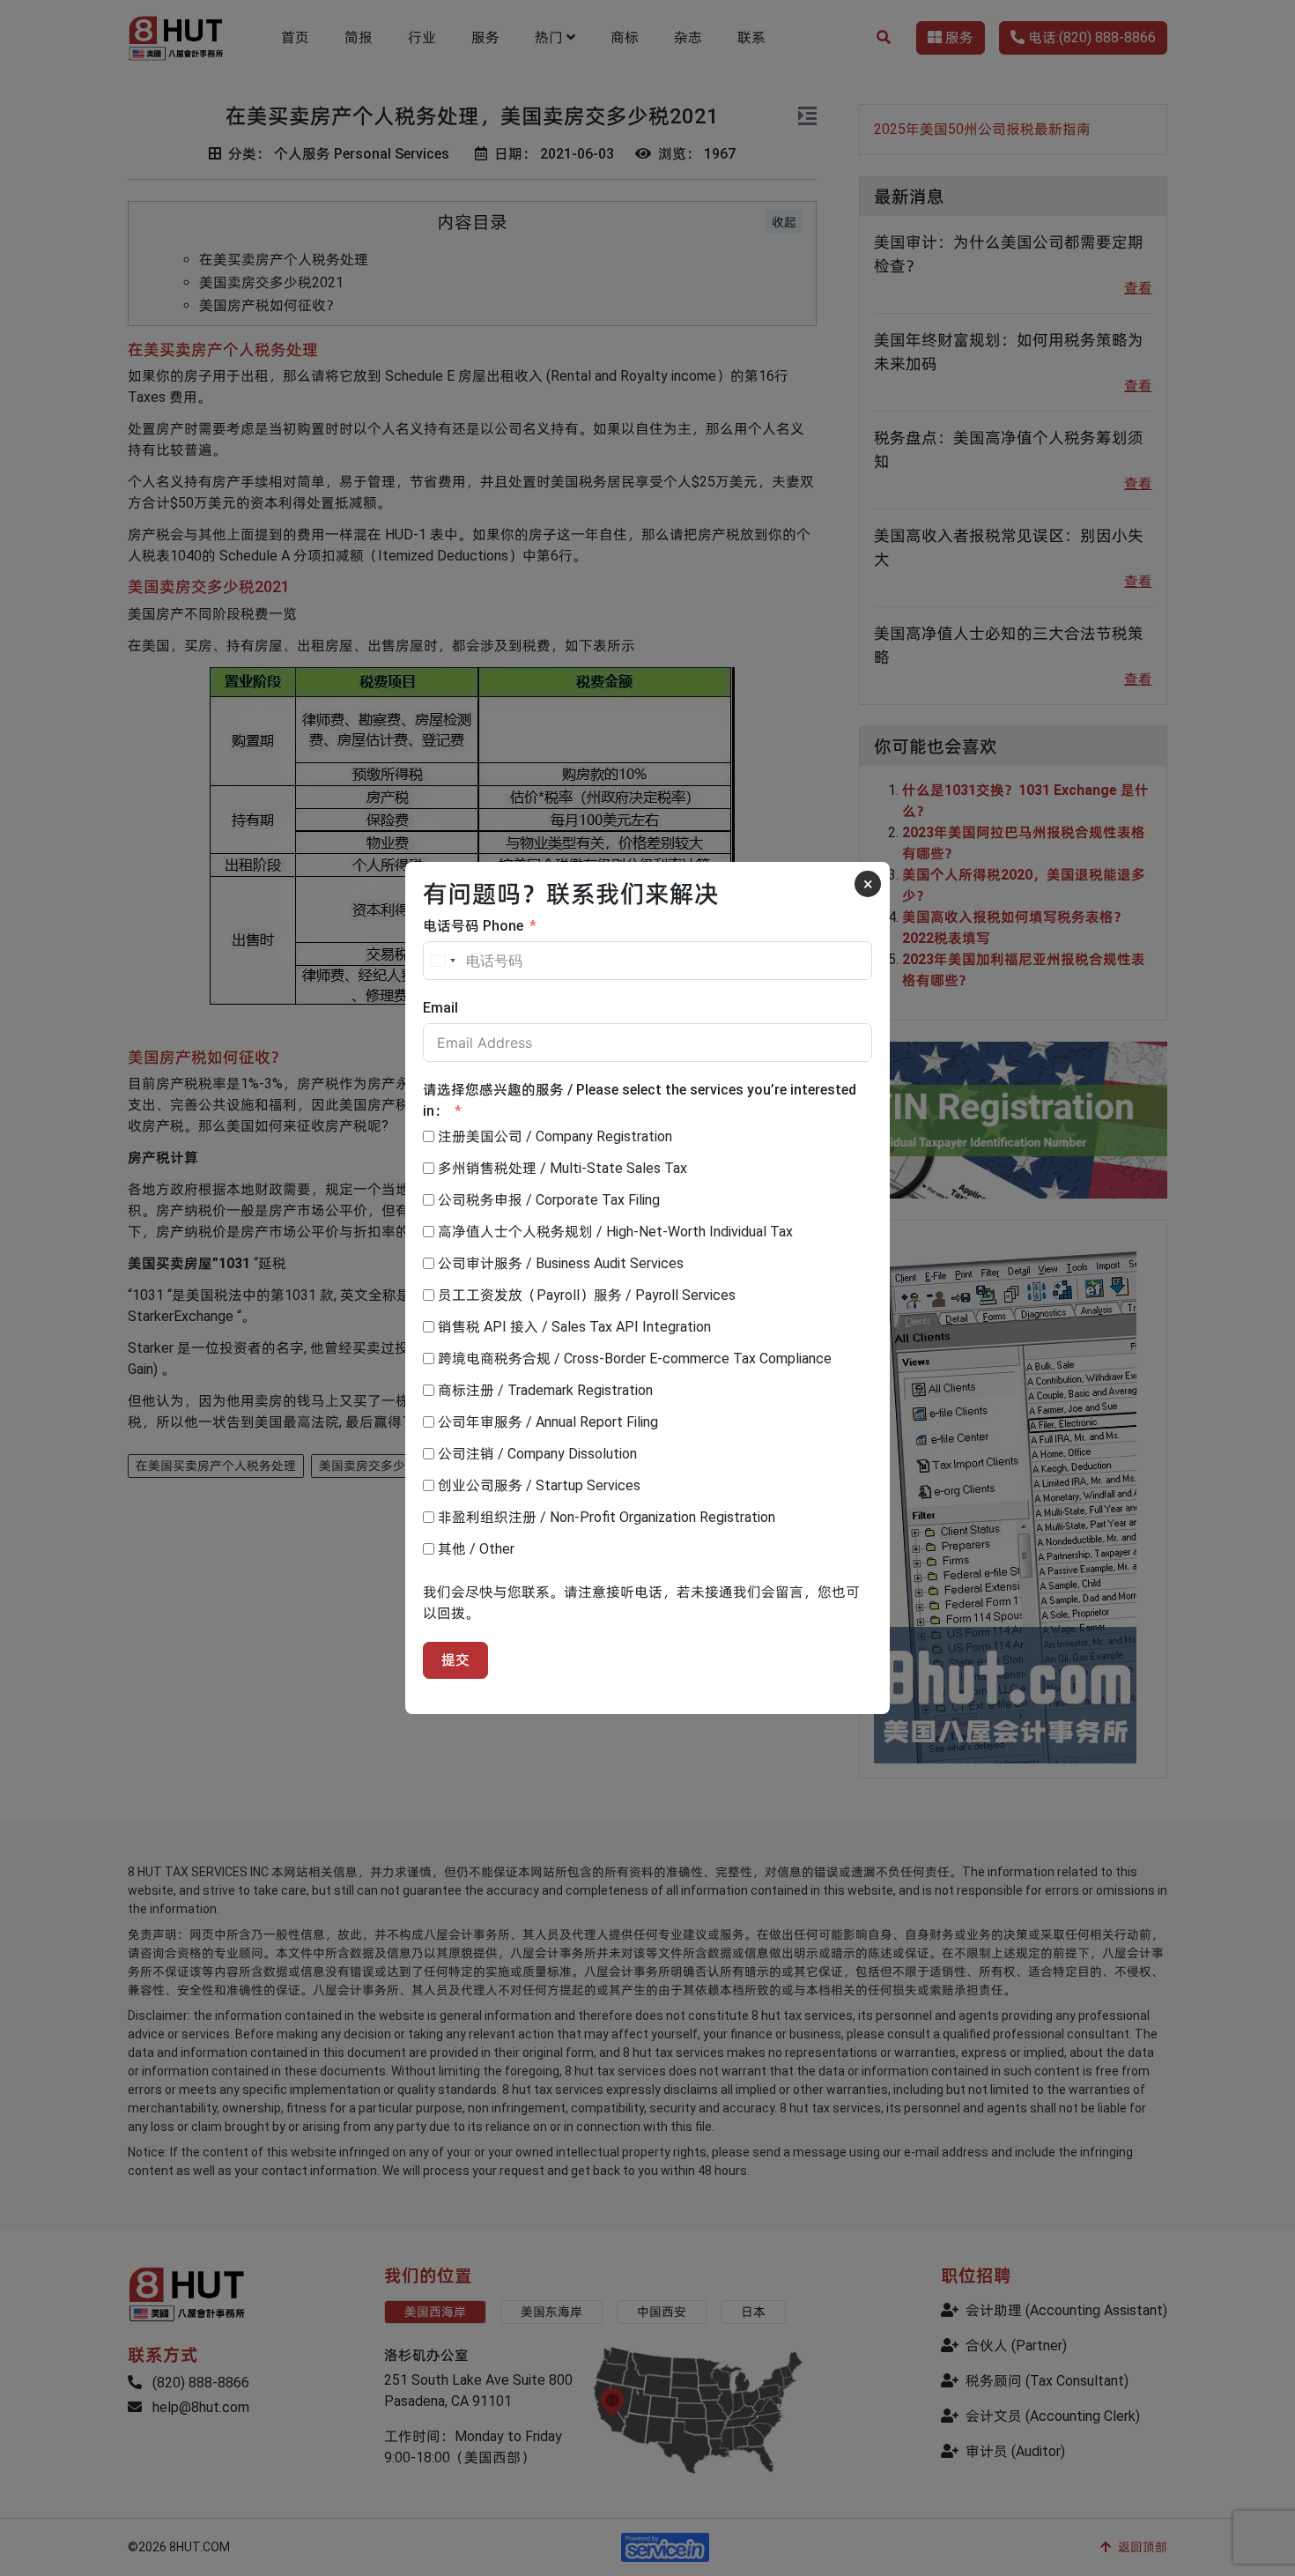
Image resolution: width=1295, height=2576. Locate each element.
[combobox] (442, 961)
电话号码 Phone (473, 926)
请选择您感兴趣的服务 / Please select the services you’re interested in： (640, 1100)
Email (440, 1008)
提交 (455, 1660)
